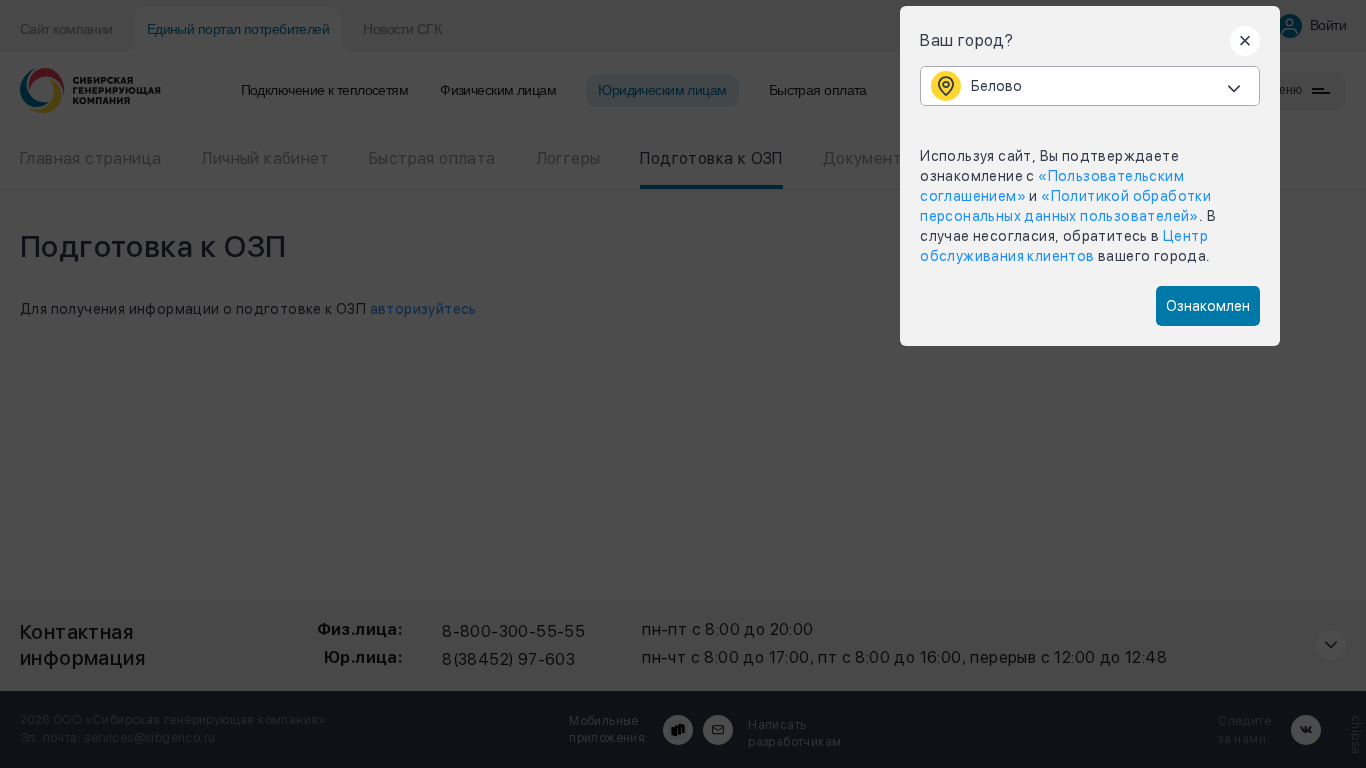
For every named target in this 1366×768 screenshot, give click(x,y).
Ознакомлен (1208, 306)
